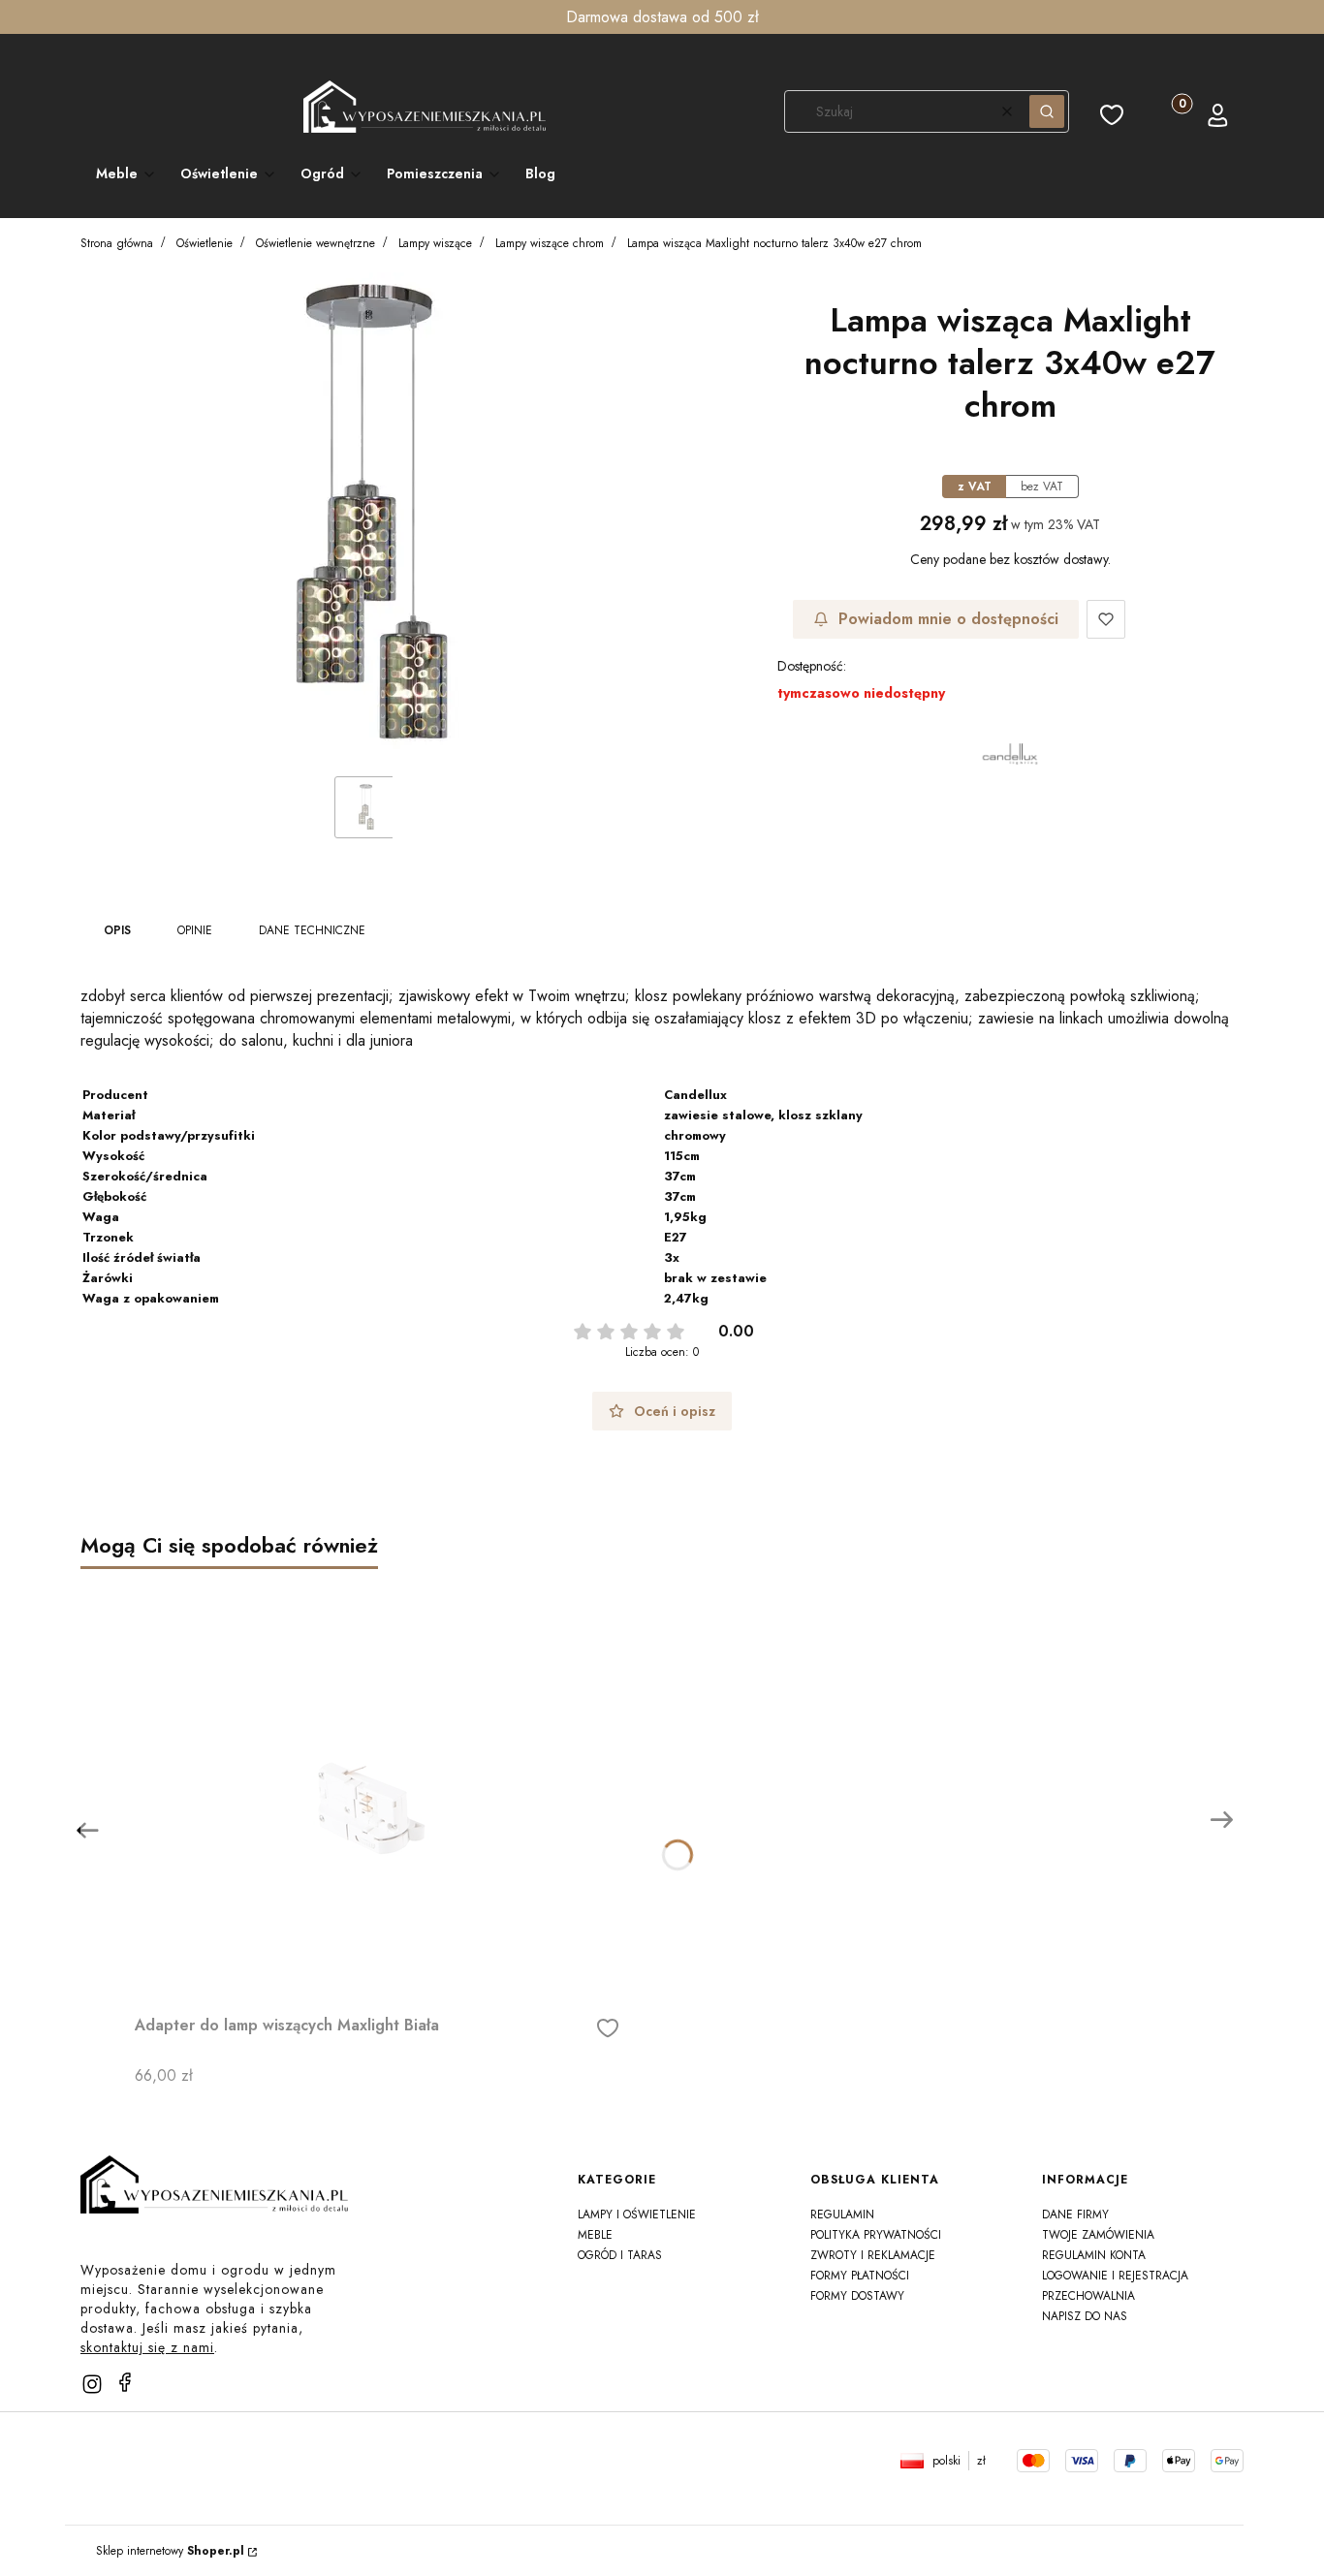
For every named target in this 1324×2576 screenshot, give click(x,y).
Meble (595, 2235)
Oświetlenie (205, 243)
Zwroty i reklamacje (873, 2255)
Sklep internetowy (170, 2551)
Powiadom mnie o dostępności (948, 619)
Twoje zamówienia (1098, 2235)
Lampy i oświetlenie (637, 2215)
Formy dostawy (857, 2296)
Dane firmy (1075, 2215)
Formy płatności (860, 2276)
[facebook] (125, 2382)
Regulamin (842, 2215)
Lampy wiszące (435, 243)
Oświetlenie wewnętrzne (315, 243)
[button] (1047, 111)
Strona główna (117, 243)
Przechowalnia (1088, 2296)
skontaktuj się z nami (147, 2347)
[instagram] (92, 2384)
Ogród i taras (620, 2255)
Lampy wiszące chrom (550, 243)
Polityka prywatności (876, 2235)
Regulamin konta (1094, 2255)
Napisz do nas (1085, 2316)
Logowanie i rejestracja (1115, 2276)
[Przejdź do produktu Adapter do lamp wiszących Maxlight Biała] (377, 1788)
